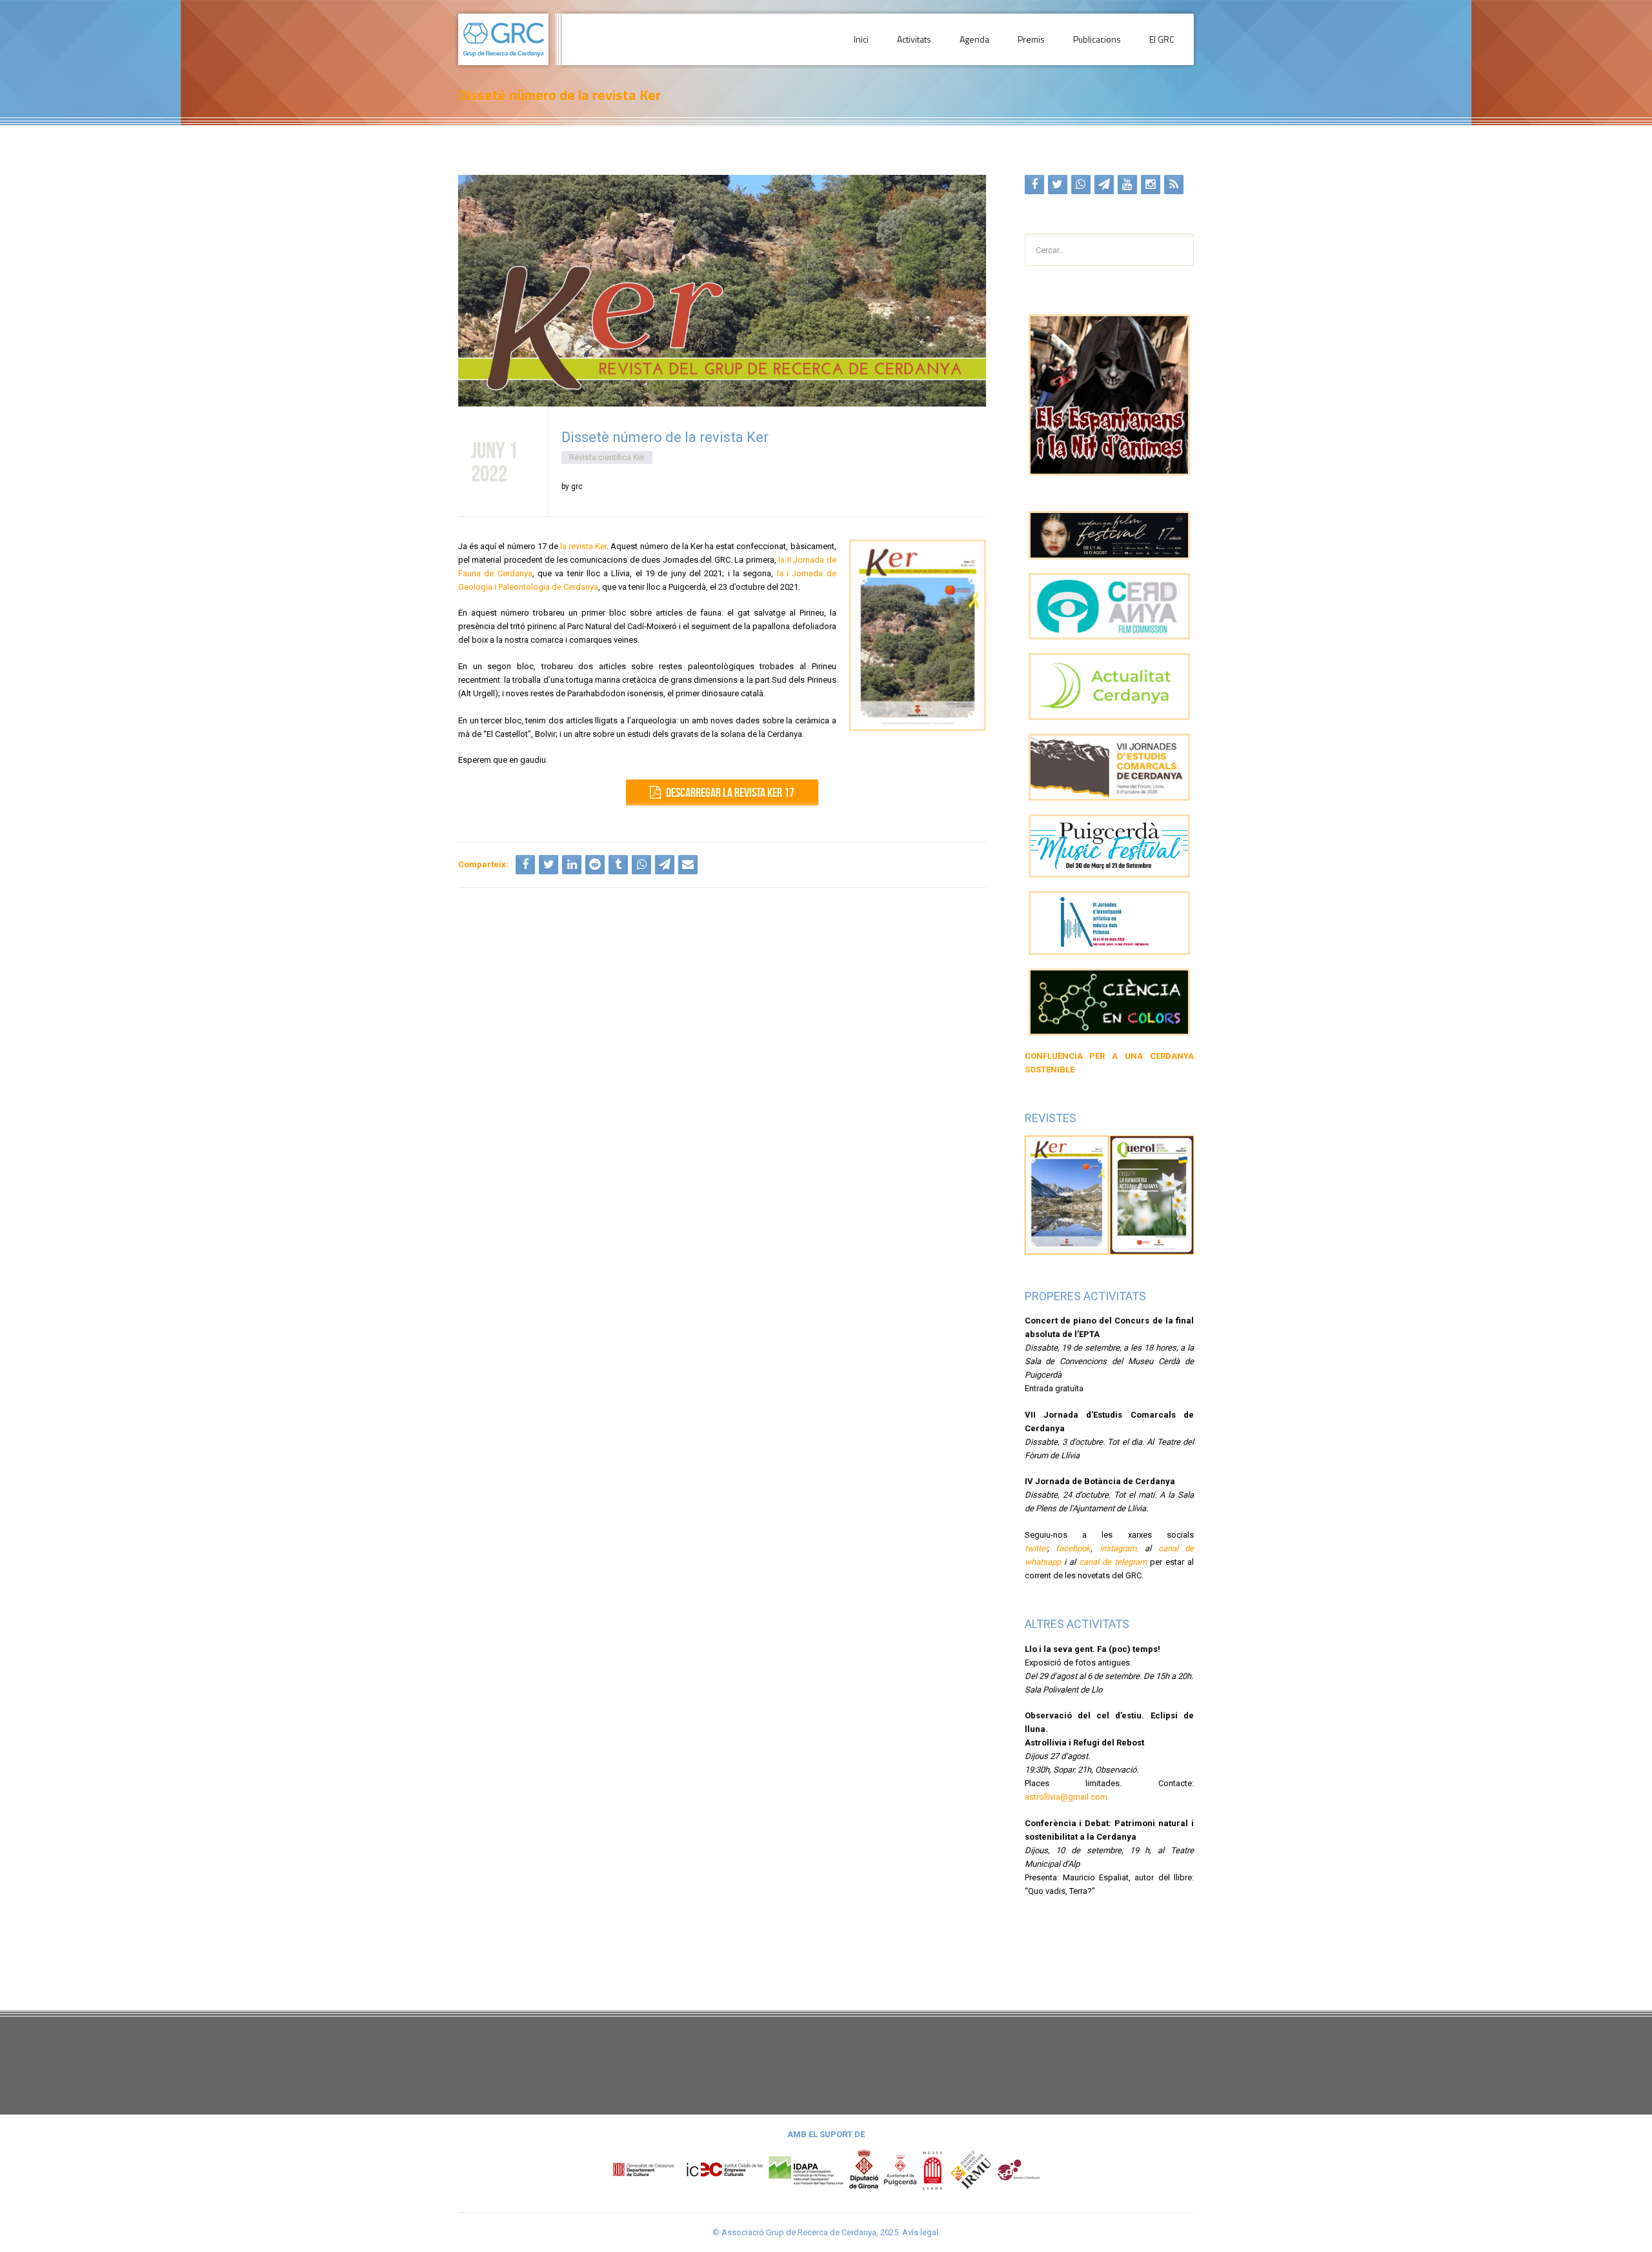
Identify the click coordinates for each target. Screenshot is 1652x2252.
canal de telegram (1113, 1562)
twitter (1036, 1548)
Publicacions (1097, 39)
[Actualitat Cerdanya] (1110, 687)
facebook (1073, 1548)
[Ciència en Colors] (1110, 1002)
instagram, (1119, 1548)
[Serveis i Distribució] (1018, 2170)
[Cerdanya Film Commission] (1110, 607)
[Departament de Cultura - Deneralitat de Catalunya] (688, 2170)
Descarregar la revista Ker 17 (730, 792)
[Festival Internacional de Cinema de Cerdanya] (1110, 535)
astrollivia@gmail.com (1066, 1797)
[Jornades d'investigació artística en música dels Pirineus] (1110, 923)
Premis (1031, 39)
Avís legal (920, 2232)
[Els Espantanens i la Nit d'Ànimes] (1110, 395)
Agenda (974, 39)
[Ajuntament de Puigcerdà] (900, 2170)
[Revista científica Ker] (1067, 1194)
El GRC (1162, 39)
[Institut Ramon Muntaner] (971, 2170)
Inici (861, 39)
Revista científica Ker (607, 457)
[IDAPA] (806, 2170)
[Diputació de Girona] (864, 2170)
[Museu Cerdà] (932, 2170)
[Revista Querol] (1152, 1194)
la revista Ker (583, 546)
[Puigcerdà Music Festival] (1110, 846)
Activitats (914, 39)
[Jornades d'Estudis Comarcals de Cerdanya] (1110, 767)
